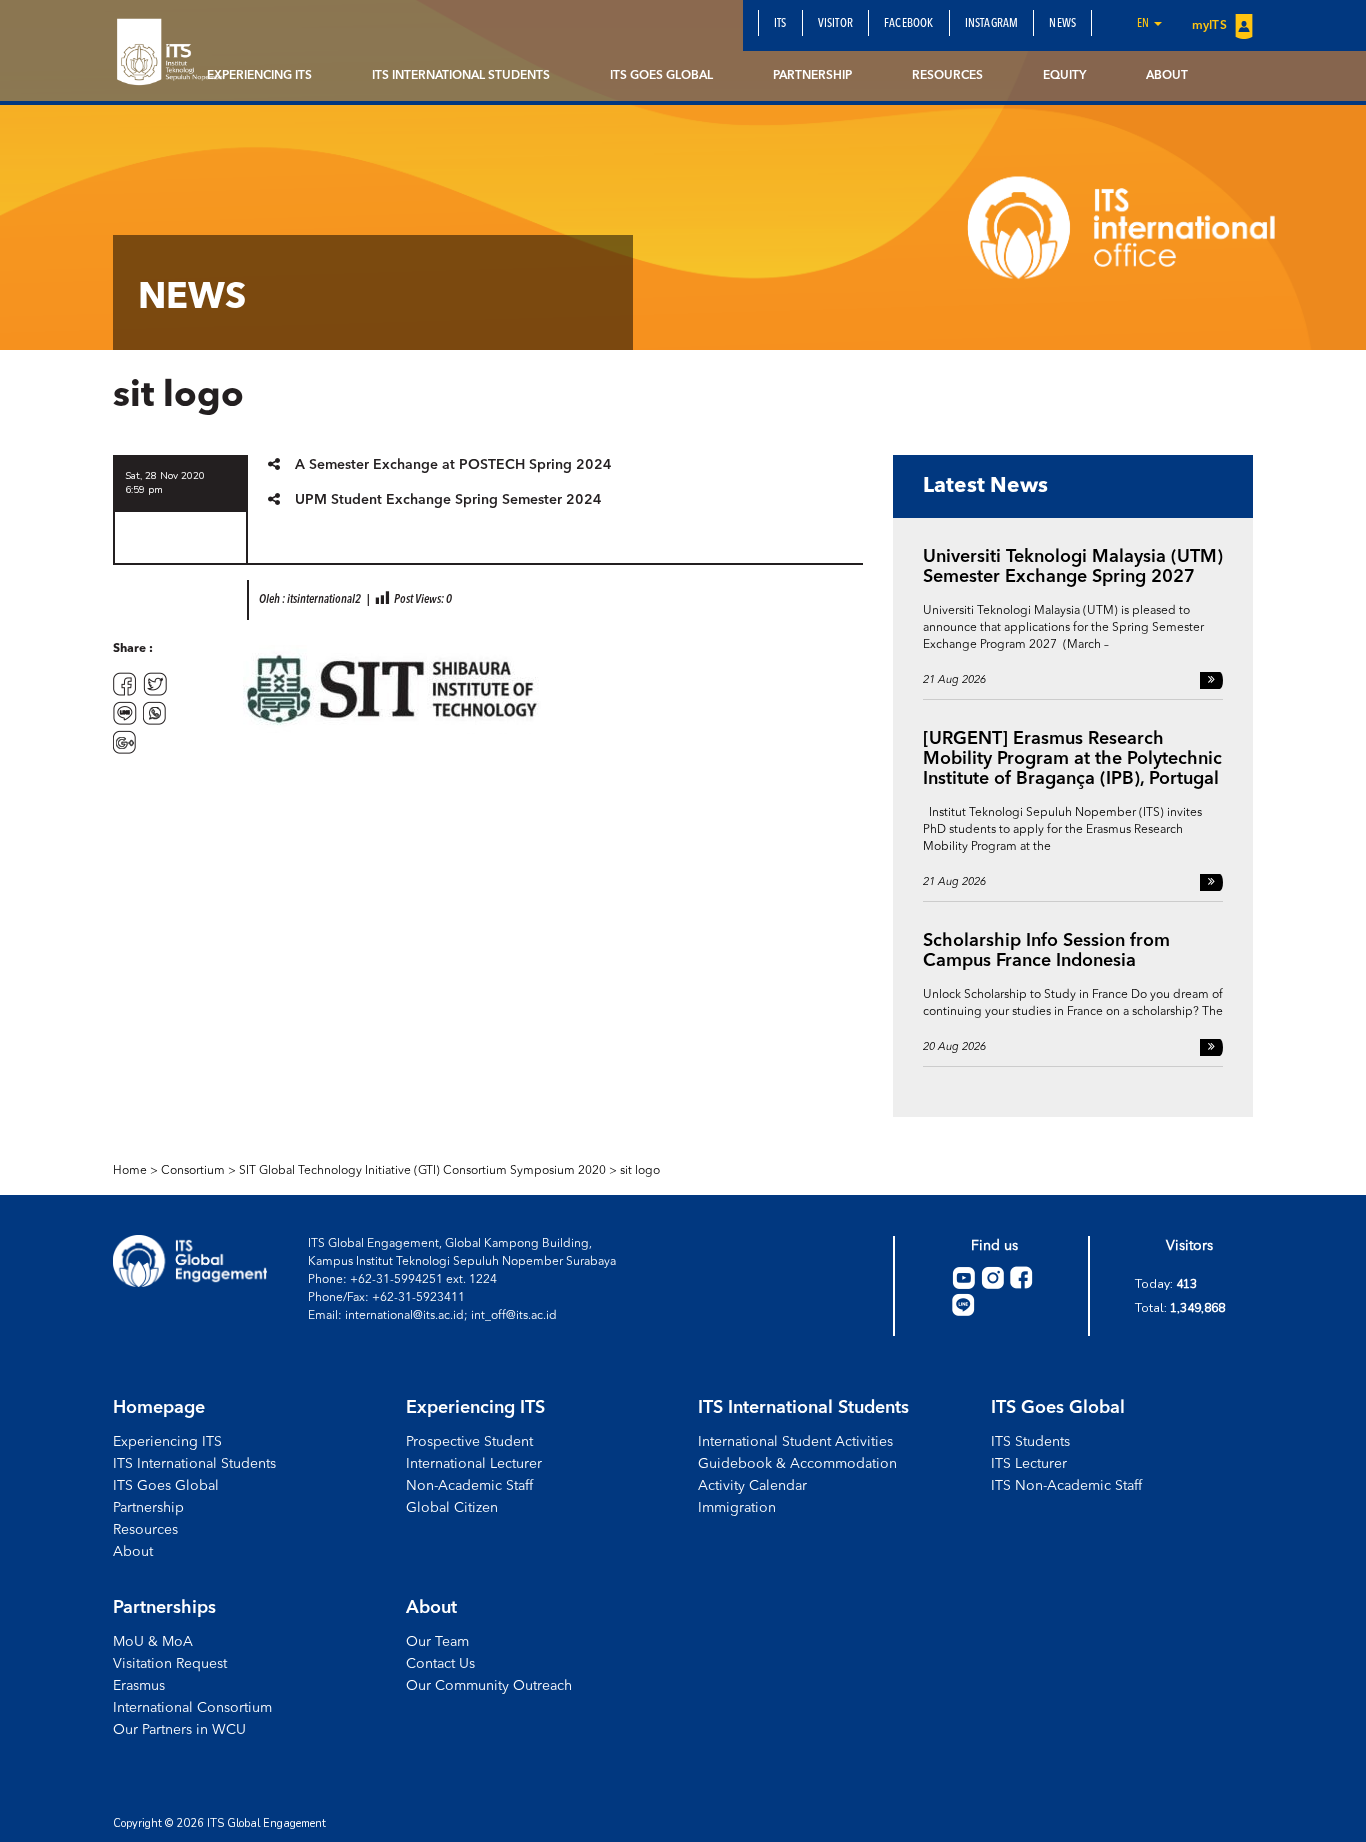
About (1167, 76)
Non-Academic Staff (469, 1486)
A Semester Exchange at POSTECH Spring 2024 (453, 465)
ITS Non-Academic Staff (1066, 1486)
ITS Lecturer (1029, 1464)
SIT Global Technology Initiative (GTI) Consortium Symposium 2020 (422, 1171)
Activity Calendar (752, 1486)
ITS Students (1030, 1442)
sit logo (640, 1171)
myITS (1211, 26)
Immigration (737, 1508)
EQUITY (1064, 76)
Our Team (437, 1642)
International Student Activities (795, 1442)
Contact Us (440, 1664)
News (1062, 24)
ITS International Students (461, 76)
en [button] (1144, 24)
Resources (947, 76)
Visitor (835, 24)
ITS (780, 24)
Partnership (812, 76)
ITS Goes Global (661, 76)
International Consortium (192, 1708)
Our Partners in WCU (179, 1730)
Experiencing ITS (259, 76)
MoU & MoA (153, 1642)
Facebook (909, 24)
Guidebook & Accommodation (797, 1464)
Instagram (992, 24)
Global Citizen (452, 1508)
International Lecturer (474, 1464)
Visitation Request (170, 1664)
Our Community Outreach (489, 1686)
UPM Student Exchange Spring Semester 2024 (448, 500)
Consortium (193, 1171)
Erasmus (139, 1686)
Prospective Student (469, 1442)
